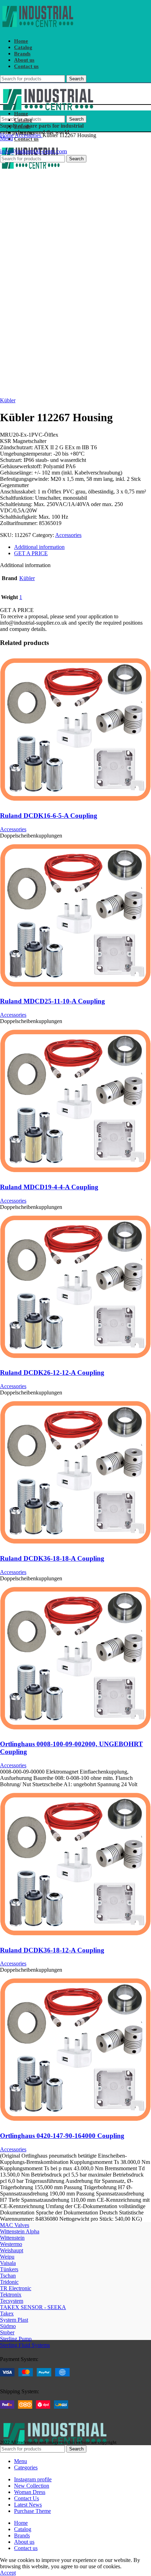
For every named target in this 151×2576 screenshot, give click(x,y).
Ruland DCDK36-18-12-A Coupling (52, 1950)
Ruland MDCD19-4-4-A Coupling (49, 1187)
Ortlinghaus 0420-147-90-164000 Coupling (62, 2136)
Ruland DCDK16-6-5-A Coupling (49, 816)
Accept (8, 2573)
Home (7, 135)
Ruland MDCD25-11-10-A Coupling (52, 1001)
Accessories (29, 135)
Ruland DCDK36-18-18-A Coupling (52, 1558)
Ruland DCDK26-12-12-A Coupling (52, 1373)
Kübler (8, 400)
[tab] (83, 547)
